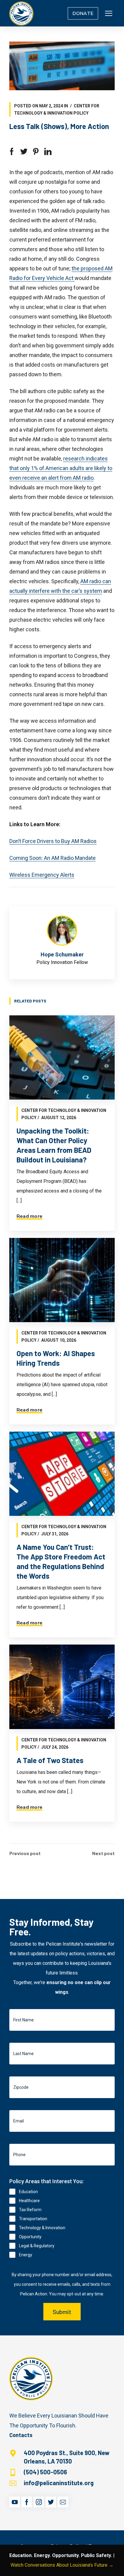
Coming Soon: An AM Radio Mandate (53, 858)
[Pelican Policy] (21, 13)
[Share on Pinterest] (36, 152)
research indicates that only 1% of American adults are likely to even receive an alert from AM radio (61, 468)
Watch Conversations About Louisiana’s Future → (62, 2565)
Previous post (25, 1853)
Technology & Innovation (42, 2228)
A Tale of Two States (50, 1760)
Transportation (33, 2219)
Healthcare (29, 2201)
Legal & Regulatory (37, 2246)
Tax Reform (30, 2210)
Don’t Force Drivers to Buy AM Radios (53, 841)
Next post (103, 1853)
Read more (29, 1216)
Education (28, 2192)
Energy (26, 2255)
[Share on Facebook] (12, 152)
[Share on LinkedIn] (48, 152)
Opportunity (30, 2237)
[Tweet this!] (24, 152)
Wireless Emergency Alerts (42, 875)
